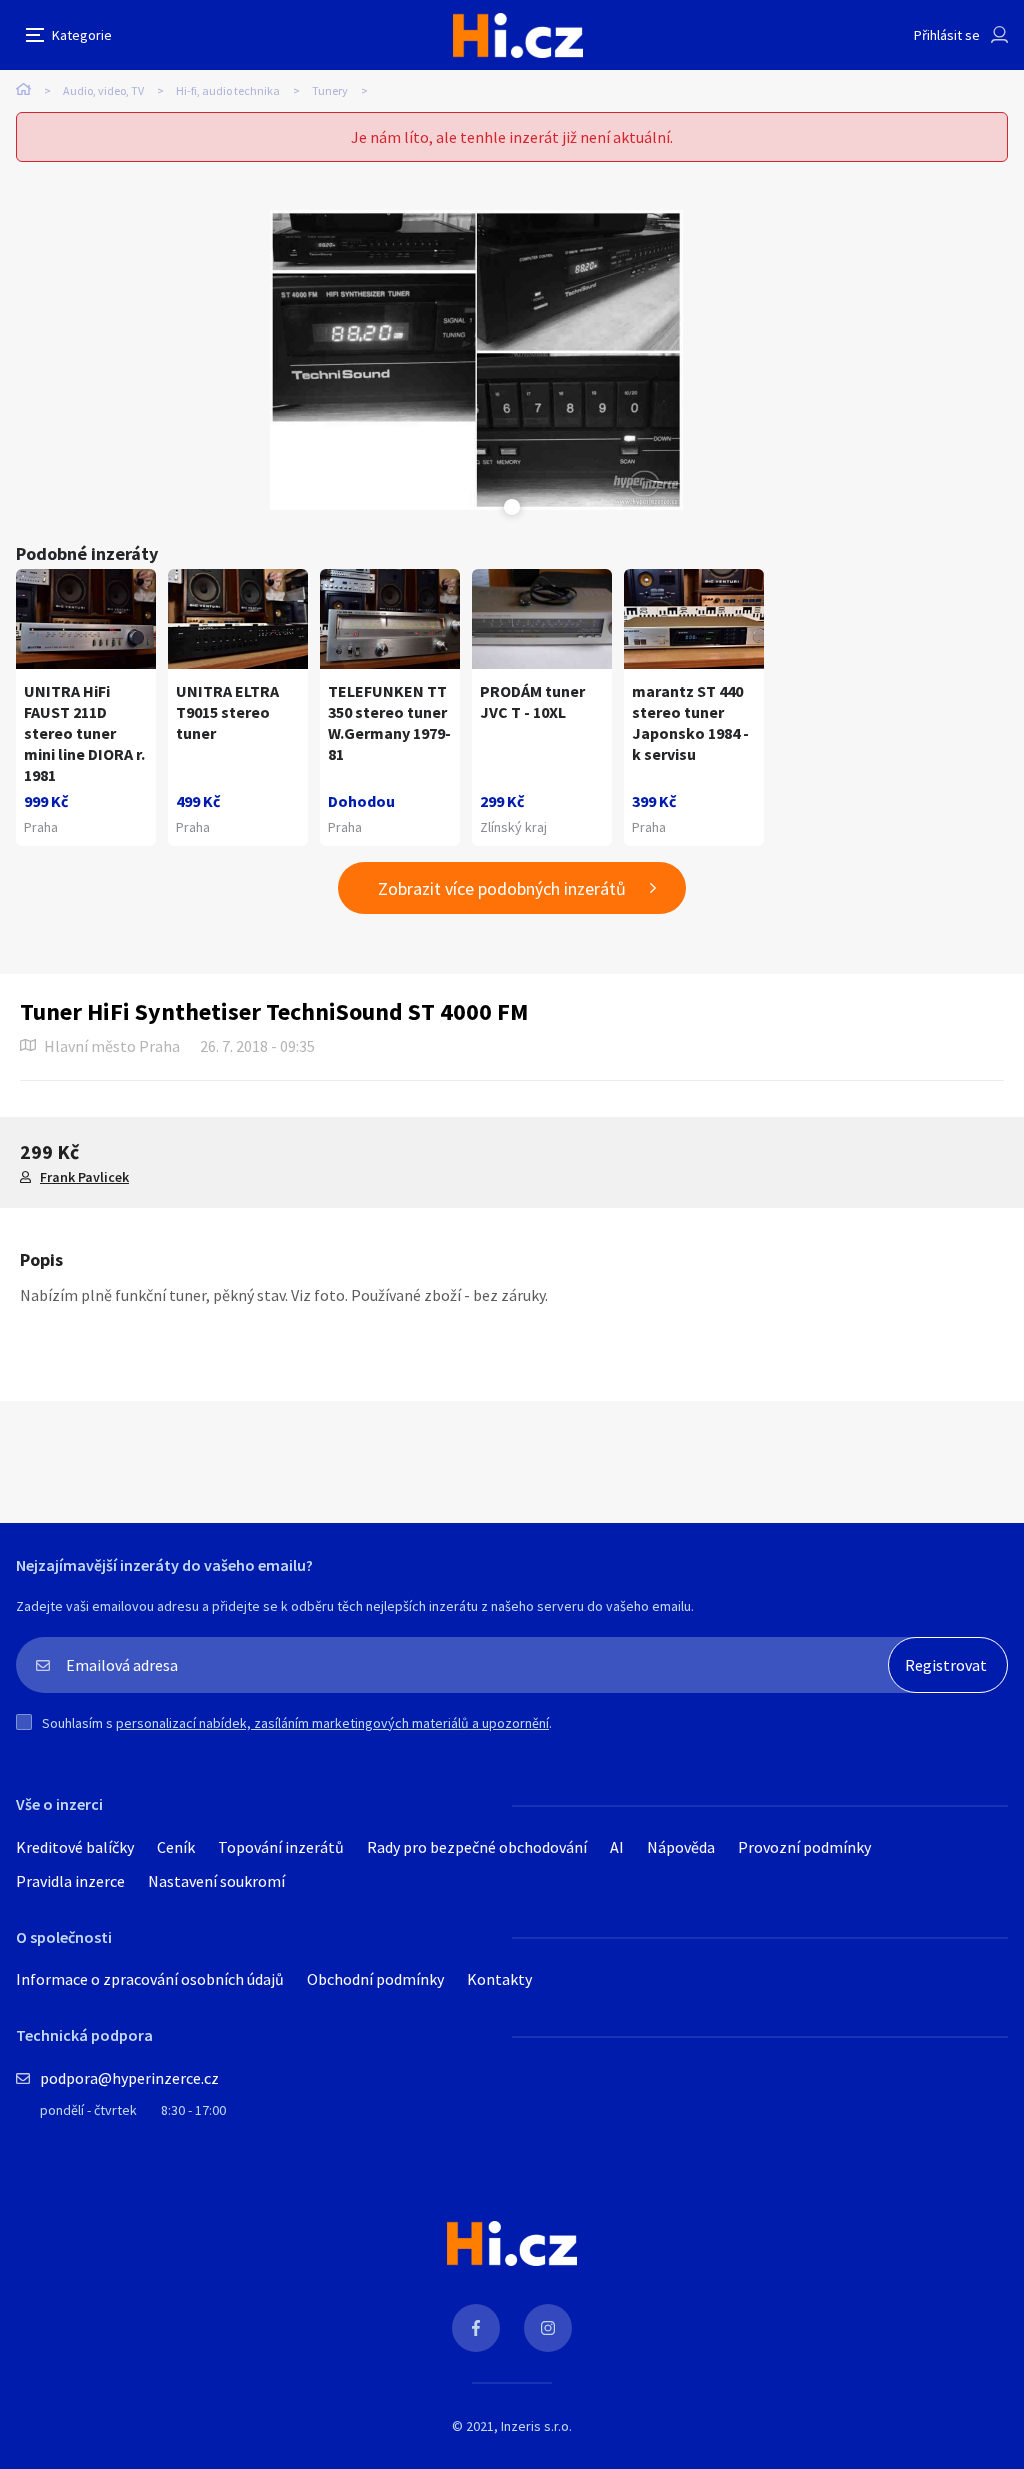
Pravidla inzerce (70, 1881)
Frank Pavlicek (84, 1177)
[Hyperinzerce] (518, 35)
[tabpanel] (476, 360)
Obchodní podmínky (375, 1979)
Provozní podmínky (804, 1847)
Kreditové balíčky (75, 1847)
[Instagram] (548, 2328)
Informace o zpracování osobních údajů (150, 1979)
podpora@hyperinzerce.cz (129, 2078)
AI (617, 1847)
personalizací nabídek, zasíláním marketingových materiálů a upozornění (332, 1723)
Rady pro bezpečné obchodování (477, 1847)
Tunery (330, 90)
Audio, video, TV (103, 90)
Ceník (176, 1847)
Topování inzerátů (281, 1847)
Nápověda (681, 1847)
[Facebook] (476, 2328)
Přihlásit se (947, 35)
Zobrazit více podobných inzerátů (502, 888)
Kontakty (499, 1979)
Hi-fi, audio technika (228, 90)
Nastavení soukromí (216, 1881)
